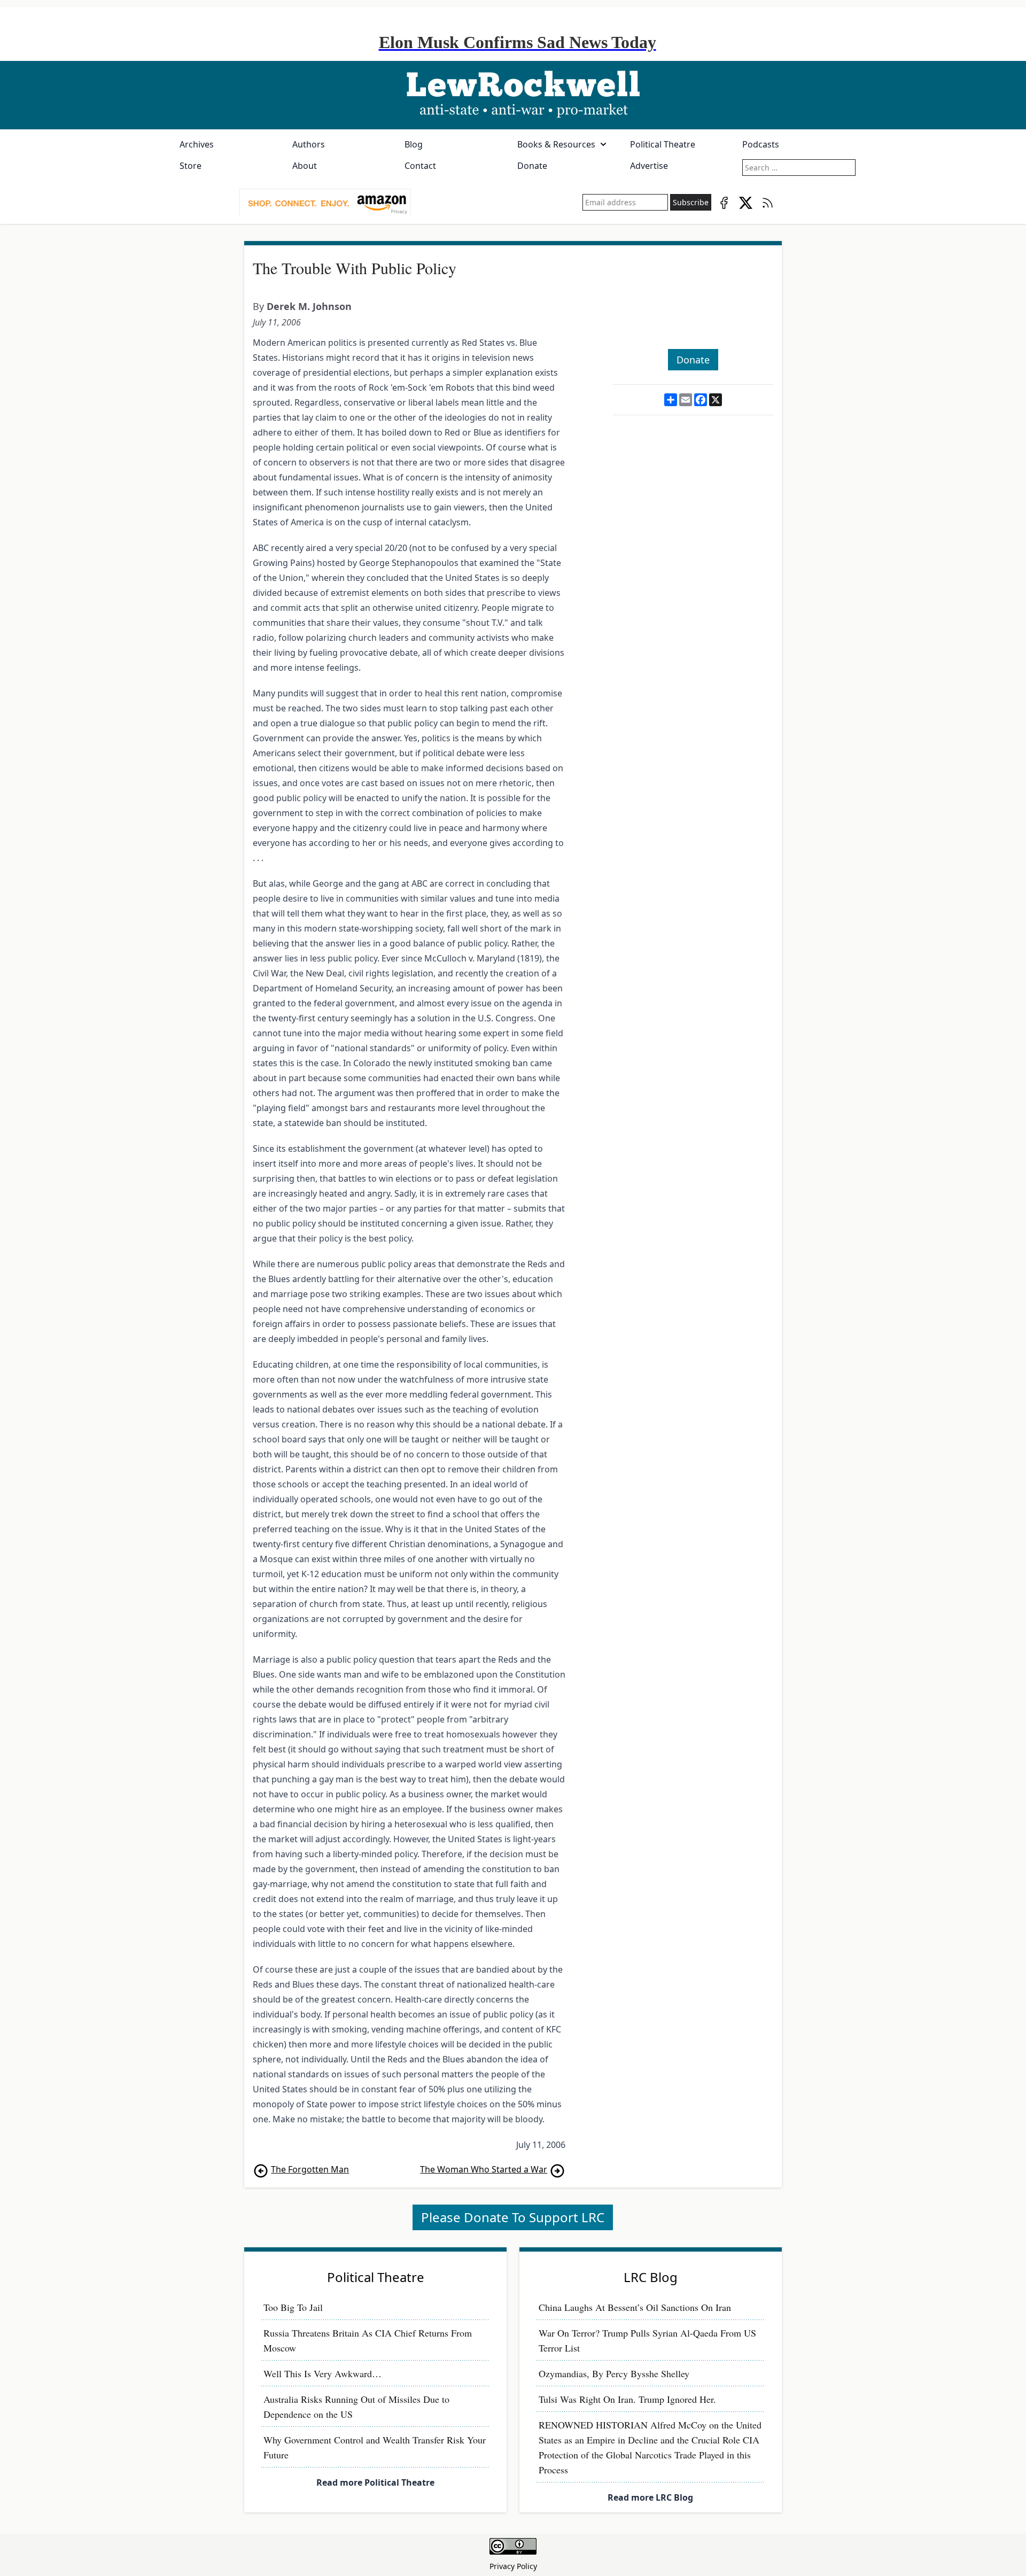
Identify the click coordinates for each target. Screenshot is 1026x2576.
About (305, 166)
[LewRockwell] (513, 95)
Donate (532, 166)
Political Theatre (663, 144)
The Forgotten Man (310, 2169)
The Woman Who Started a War (484, 2169)
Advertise (649, 166)
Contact (420, 166)
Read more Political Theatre (375, 2482)
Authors (309, 144)
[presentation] (325, 203)
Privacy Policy (513, 2566)
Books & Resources (556, 144)
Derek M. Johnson (309, 306)
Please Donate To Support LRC (513, 2217)
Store (191, 166)
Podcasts (761, 144)
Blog (414, 144)
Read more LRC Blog (650, 2497)
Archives (197, 144)
